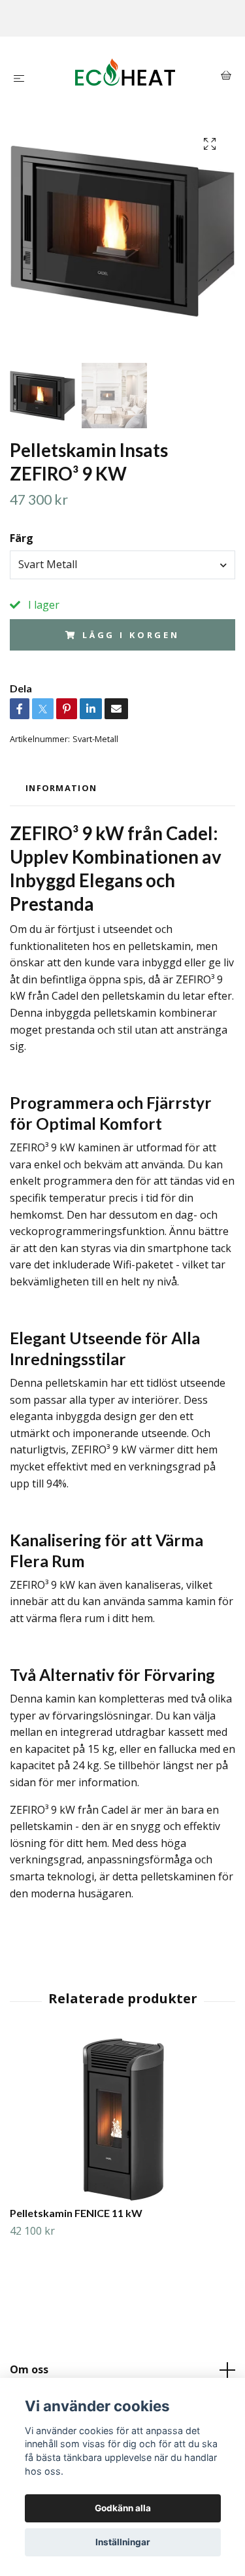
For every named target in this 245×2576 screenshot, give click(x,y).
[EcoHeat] (125, 77)
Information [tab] (61, 788)
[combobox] (122, 565)
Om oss (29, 2369)
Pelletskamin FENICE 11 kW (76, 2213)
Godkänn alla (123, 2508)
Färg (22, 538)
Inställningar (123, 2542)
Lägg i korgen (131, 635)
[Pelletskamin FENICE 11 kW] (122, 2120)
